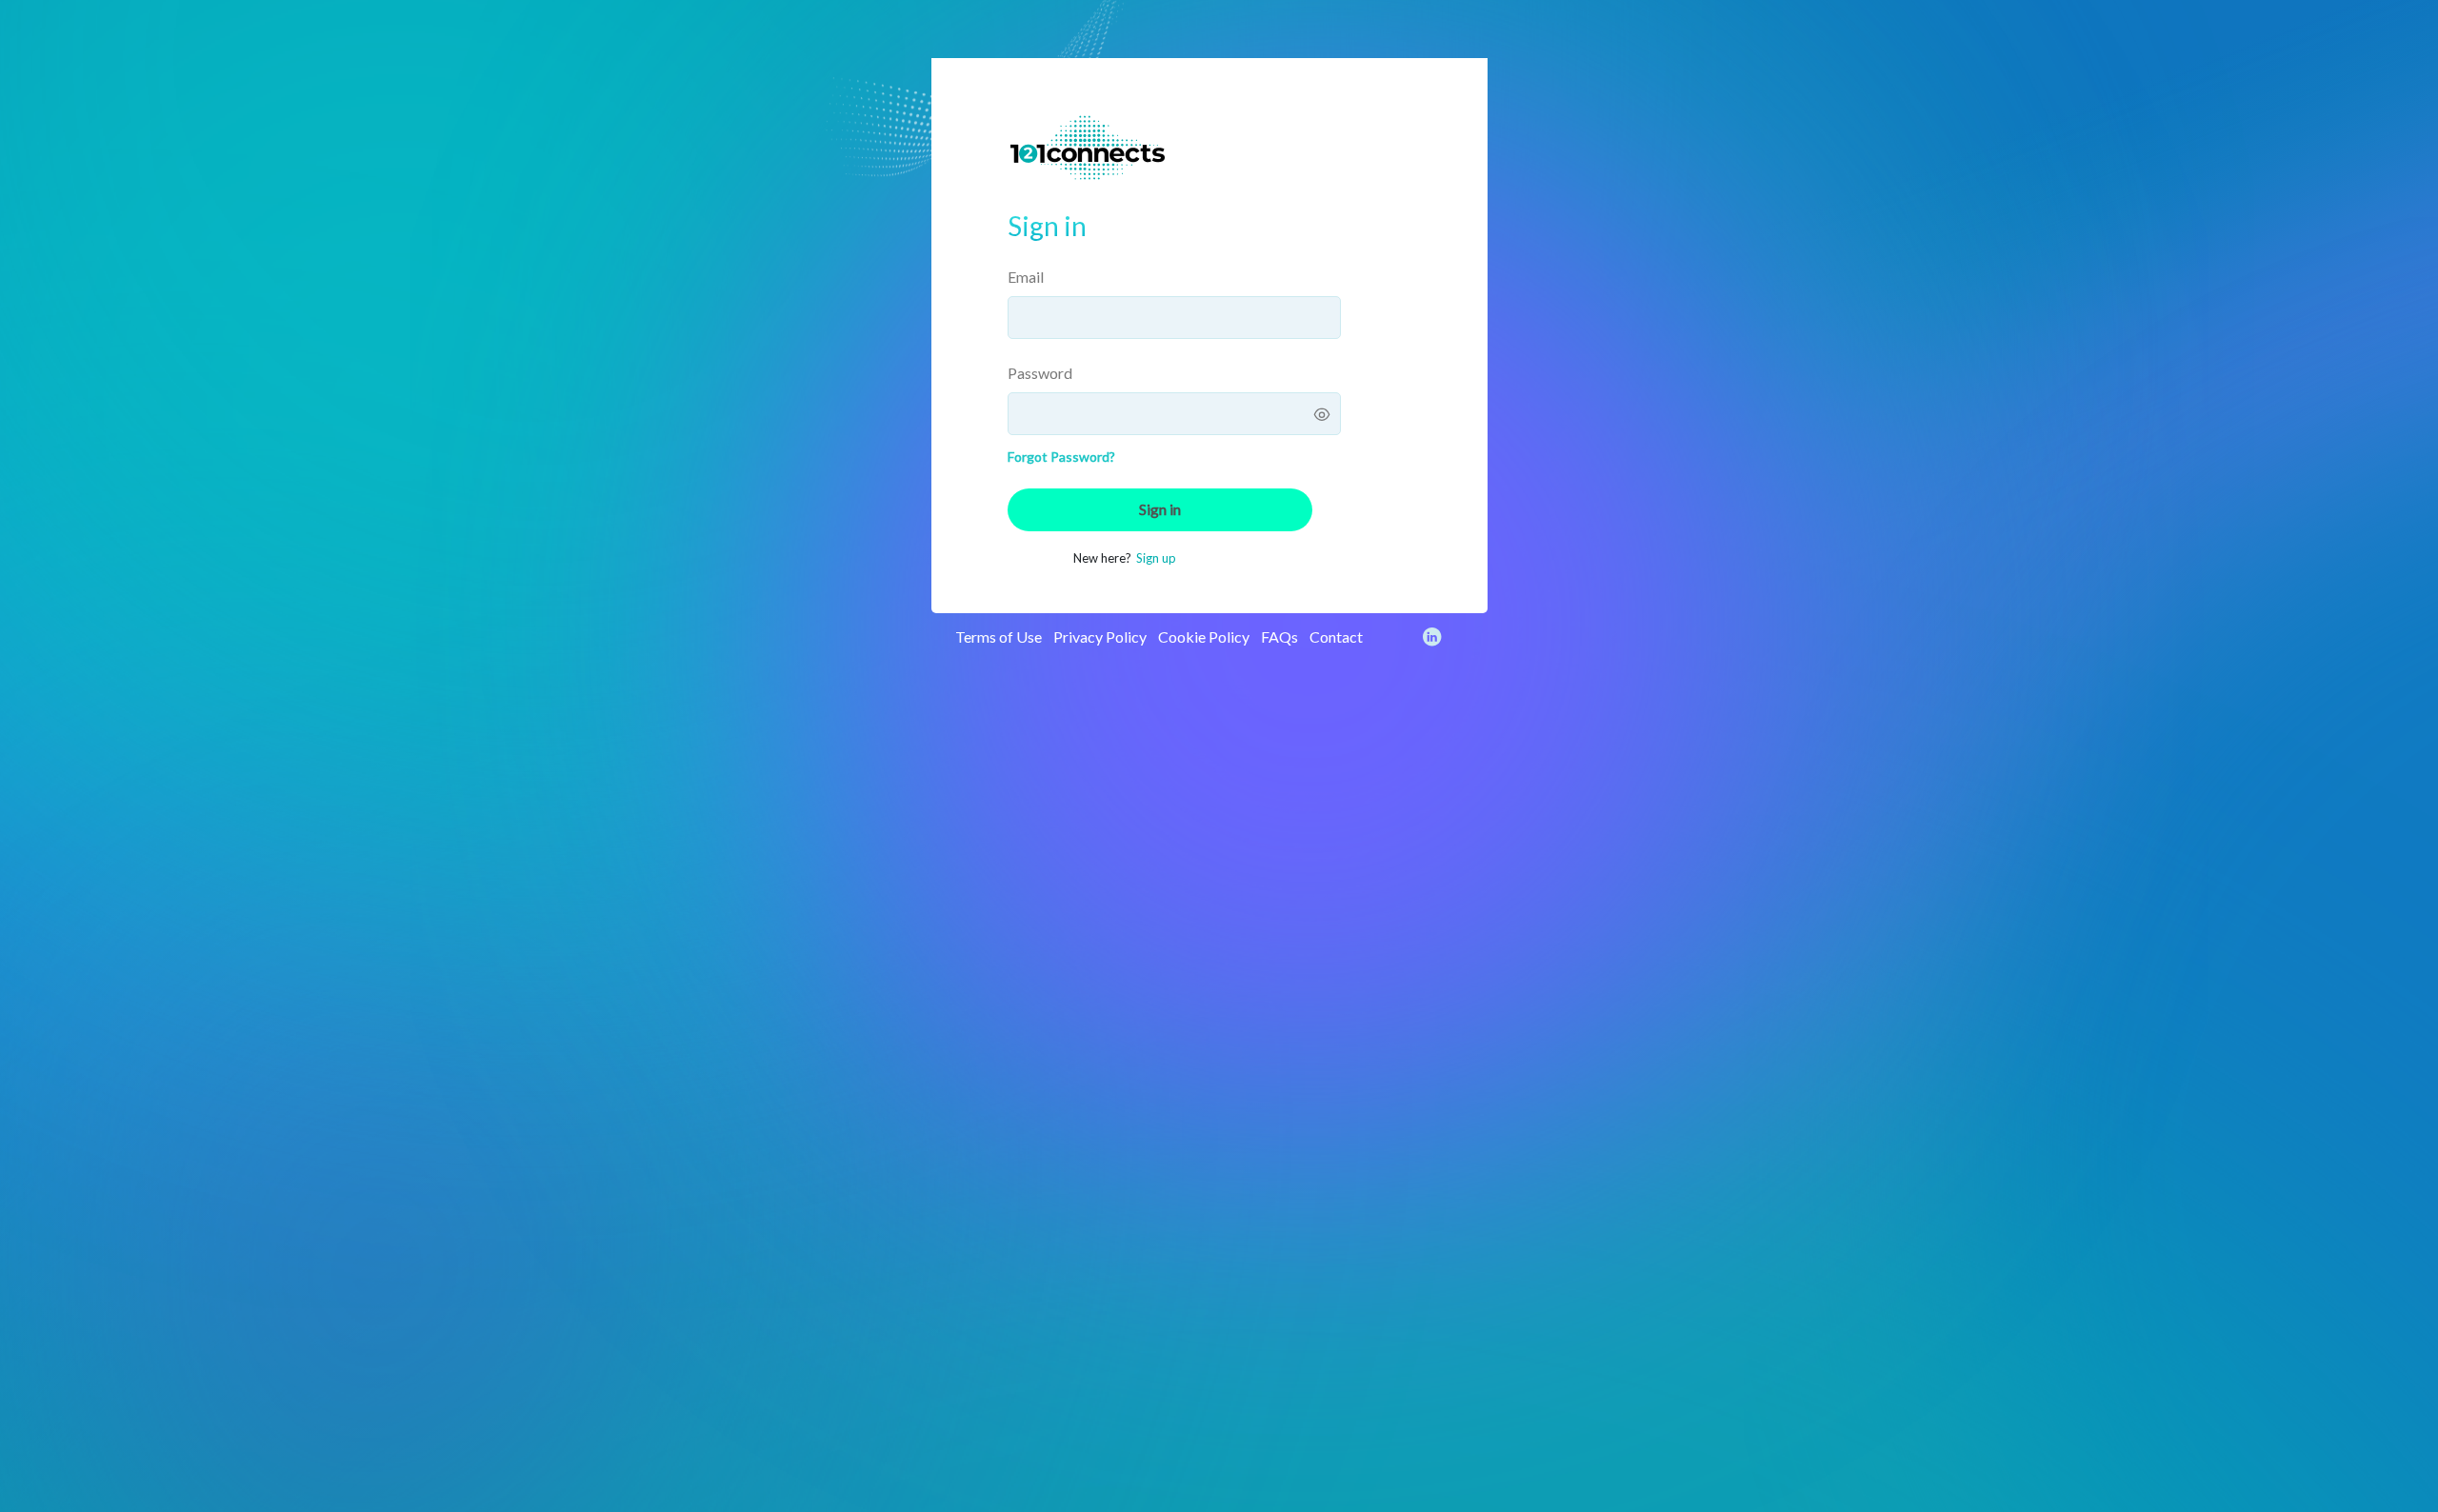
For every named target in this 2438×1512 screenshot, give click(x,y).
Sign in (1160, 509)
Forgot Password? (1061, 457)
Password (1040, 373)
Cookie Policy (1204, 637)
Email (1026, 277)
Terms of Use (999, 637)
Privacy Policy (1100, 637)
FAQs (1279, 637)
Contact (1336, 637)
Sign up (1156, 558)
